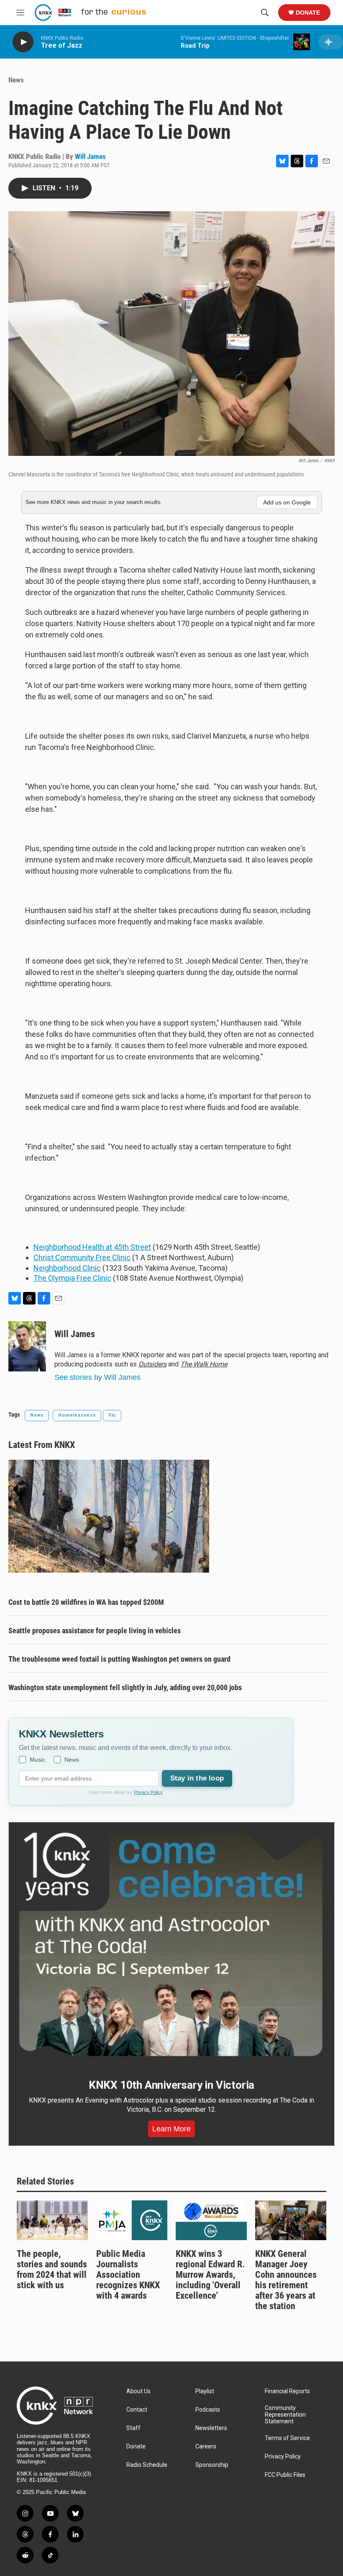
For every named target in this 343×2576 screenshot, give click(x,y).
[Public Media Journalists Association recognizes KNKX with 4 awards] (132, 2220)
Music (37, 1760)
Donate (308, 13)
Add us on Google (287, 502)
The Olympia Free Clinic (72, 1278)
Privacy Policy (148, 1792)
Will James (90, 156)
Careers (206, 2447)
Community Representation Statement (285, 2415)
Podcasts (208, 2410)
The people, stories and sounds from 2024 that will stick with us (52, 2269)
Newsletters (211, 2428)
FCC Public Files (285, 2475)
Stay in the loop (197, 1778)
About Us (138, 2391)
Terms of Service (287, 2438)
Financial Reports (287, 2391)
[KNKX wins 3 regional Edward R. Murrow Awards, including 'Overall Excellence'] (211, 2220)
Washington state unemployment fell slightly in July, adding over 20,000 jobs (125, 1687)
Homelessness (77, 1415)
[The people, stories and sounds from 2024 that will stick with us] (52, 2220)
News (16, 80)
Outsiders (152, 1364)
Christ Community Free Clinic (82, 1257)
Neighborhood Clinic (67, 1268)
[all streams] (331, 42)
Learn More (171, 2129)
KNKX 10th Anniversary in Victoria (171, 2085)
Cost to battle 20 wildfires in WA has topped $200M (86, 1602)
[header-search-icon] (265, 13)
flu (112, 1415)
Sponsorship (212, 2465)
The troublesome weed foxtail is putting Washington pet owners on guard (119, 1659)
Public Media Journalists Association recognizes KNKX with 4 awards (128, 2275)
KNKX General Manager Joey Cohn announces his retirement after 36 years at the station (286, 2280)
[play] (23, 42)
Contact (137, 2410)
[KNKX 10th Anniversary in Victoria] (171, 1944)
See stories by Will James (97, 1377)
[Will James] (27, 1346)
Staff (133, 2428)
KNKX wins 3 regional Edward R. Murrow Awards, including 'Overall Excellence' (210, 2275)
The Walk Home (204, 1364)
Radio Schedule (147, 2465)
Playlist (205, 2391)
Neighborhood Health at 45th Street (92, 1247)
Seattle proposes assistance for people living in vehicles (95, 1631)
